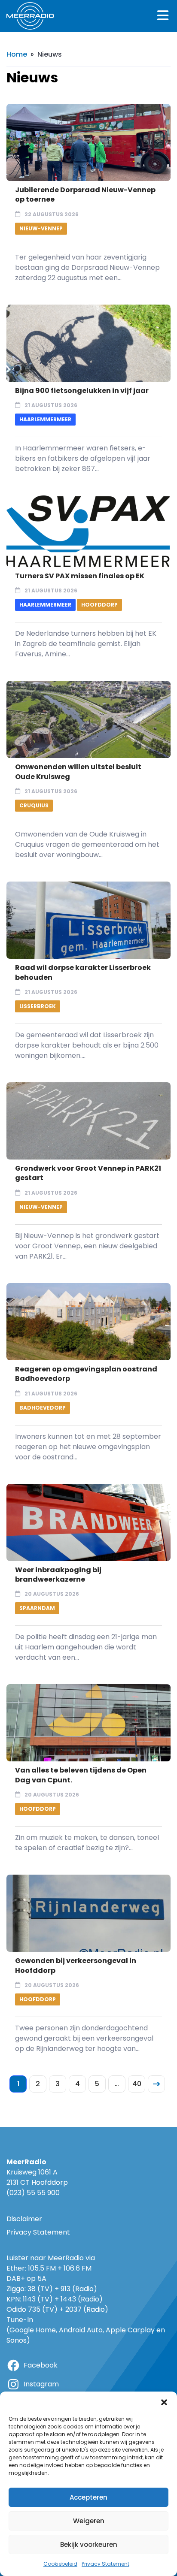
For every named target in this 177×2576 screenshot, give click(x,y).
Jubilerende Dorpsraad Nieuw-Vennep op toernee (85, 195)
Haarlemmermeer (45, 419)
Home (17, 54)
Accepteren (88, 2497)
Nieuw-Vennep (41, 228)
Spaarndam (37, 1608)
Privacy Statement (105, 2564)
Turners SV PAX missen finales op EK (80, 576)
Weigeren (89, 2521)
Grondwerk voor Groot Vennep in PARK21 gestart (88, 1173)
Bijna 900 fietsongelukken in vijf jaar (82, 391)
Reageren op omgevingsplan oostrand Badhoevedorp (86, 1374)
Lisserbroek (38, 1006)
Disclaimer (24, 2219)
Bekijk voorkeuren (89, 2544)
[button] (164, 2402)
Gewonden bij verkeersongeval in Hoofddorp (76, 1965)
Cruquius (34, 805)
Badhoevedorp (43, 1408)
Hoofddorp (99, 605)
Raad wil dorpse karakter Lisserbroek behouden (83, 972)
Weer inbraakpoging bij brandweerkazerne (58, 1575)
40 (137, 2084)
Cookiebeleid (60, 2564)
